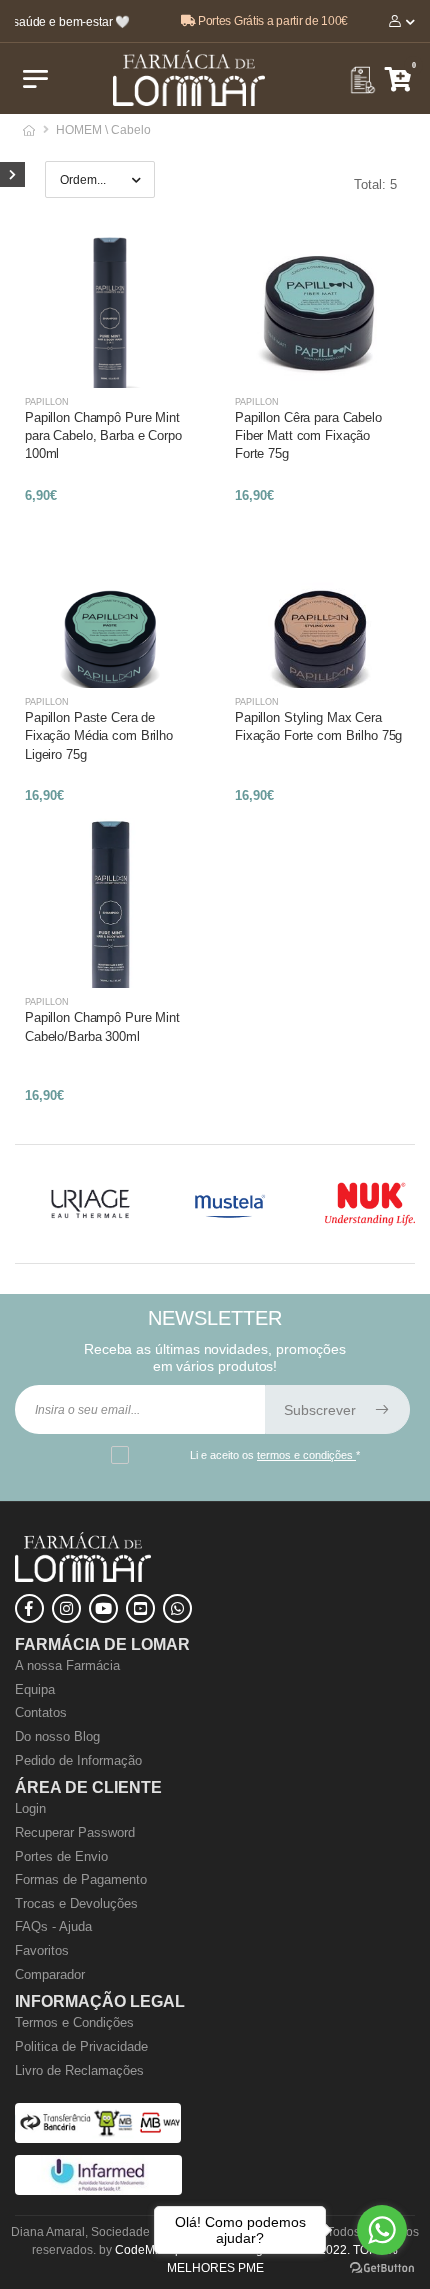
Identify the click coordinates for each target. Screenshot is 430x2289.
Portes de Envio (61, 1856)
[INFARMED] (98, 2190)
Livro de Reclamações (79, 2070)
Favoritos (42, 1950)
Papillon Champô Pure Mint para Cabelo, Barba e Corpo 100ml (103, 435)
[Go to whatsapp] (382, 2230)
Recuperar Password (75, 1832)
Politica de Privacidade (81, 2046)
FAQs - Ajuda (53, 1926)
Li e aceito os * (275, 1455)
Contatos (41, 1712)
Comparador (50, 1974)
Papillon (47, 402)
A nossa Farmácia (67, 1665)
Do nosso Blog (57, 1736)
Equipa (35, 1689)
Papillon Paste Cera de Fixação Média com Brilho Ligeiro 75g (99, 735)
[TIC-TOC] (140, 1608)
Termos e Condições (74, 2022)
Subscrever (322, 1410)
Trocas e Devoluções (76, 1903)
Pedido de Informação (78, 1760)
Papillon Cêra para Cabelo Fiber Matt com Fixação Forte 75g (308, 435)
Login (30, 1808)
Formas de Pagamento (81, 1879)
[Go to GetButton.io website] (382, 2268)
